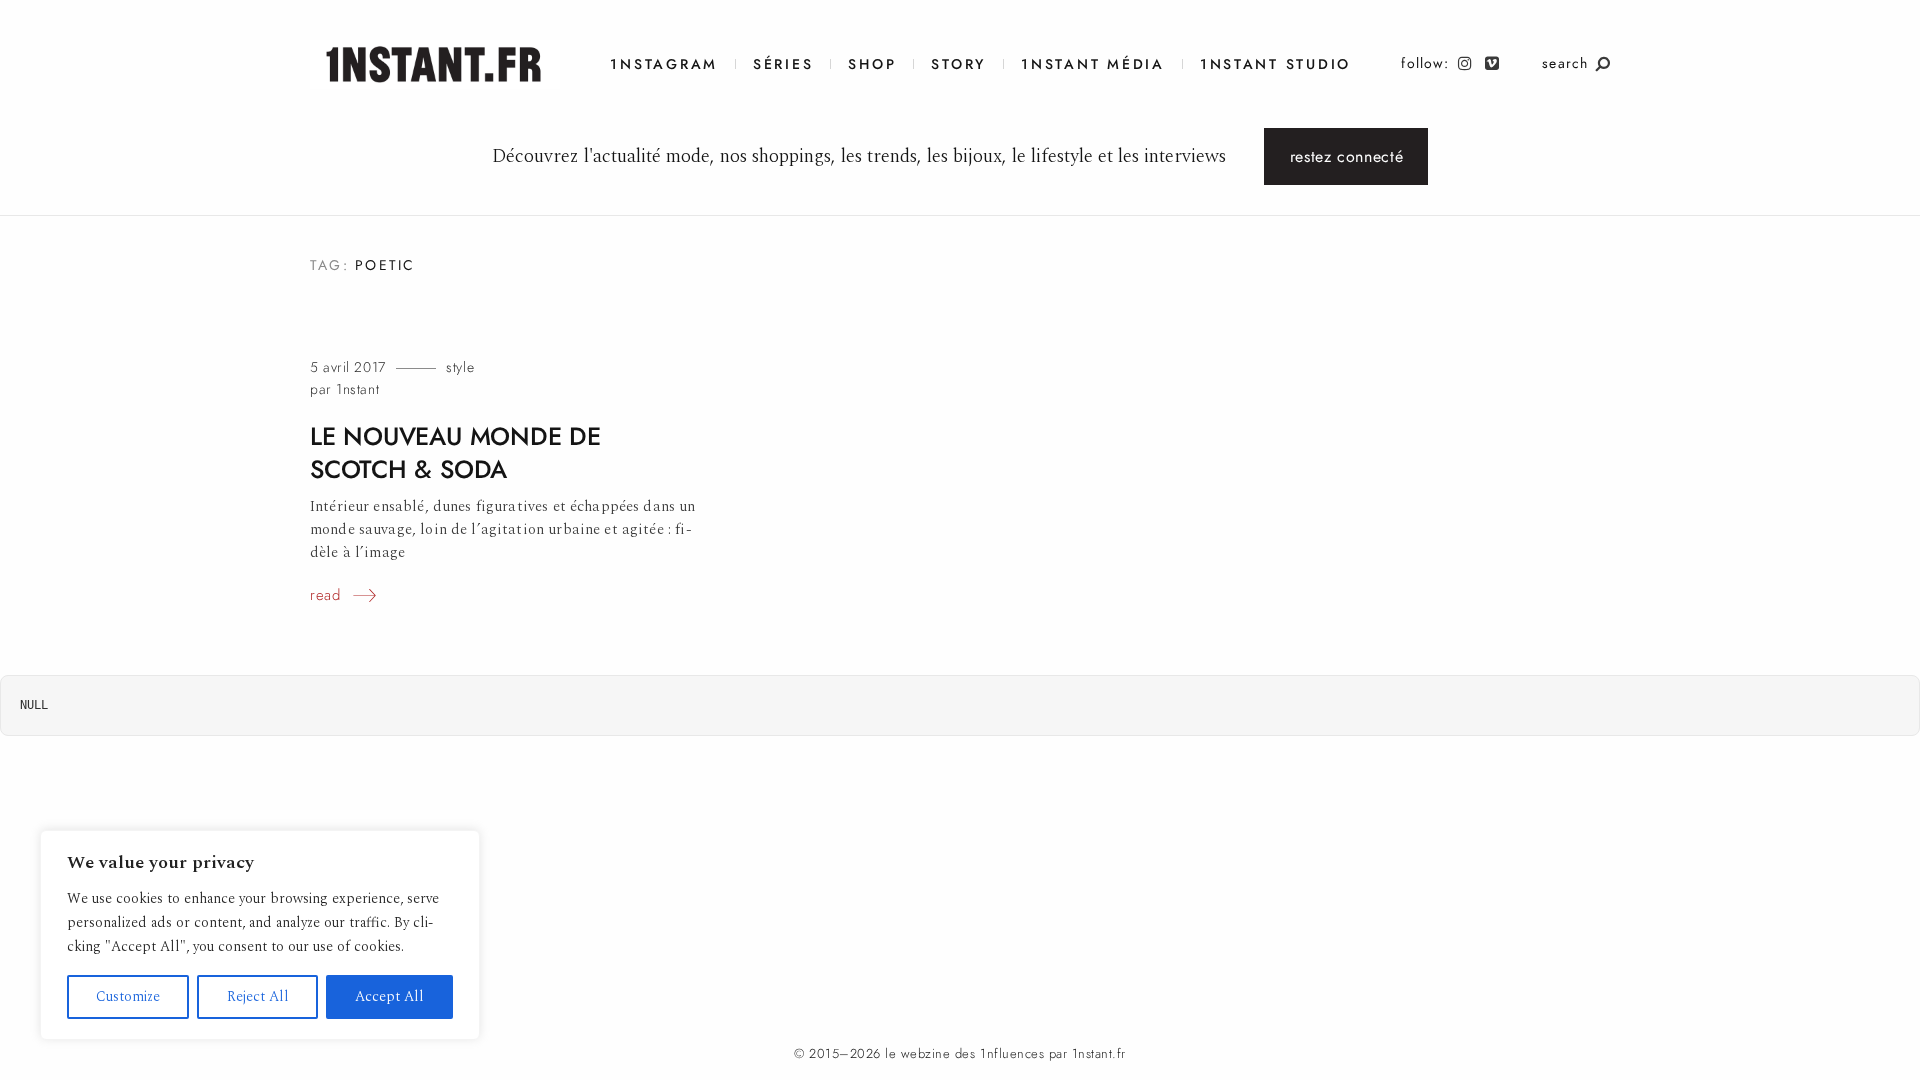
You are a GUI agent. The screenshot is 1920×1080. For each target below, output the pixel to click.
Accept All (389, 996)
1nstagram (664, 64)
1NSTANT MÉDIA (1093, 64)
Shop (872, 64)
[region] (260, 935)
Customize (128, 996)
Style (460, 367)
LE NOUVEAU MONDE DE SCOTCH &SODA (455, 453)
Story (958, 64)
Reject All (258, 996)
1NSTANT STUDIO (1275, 64)
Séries (783, 64)
